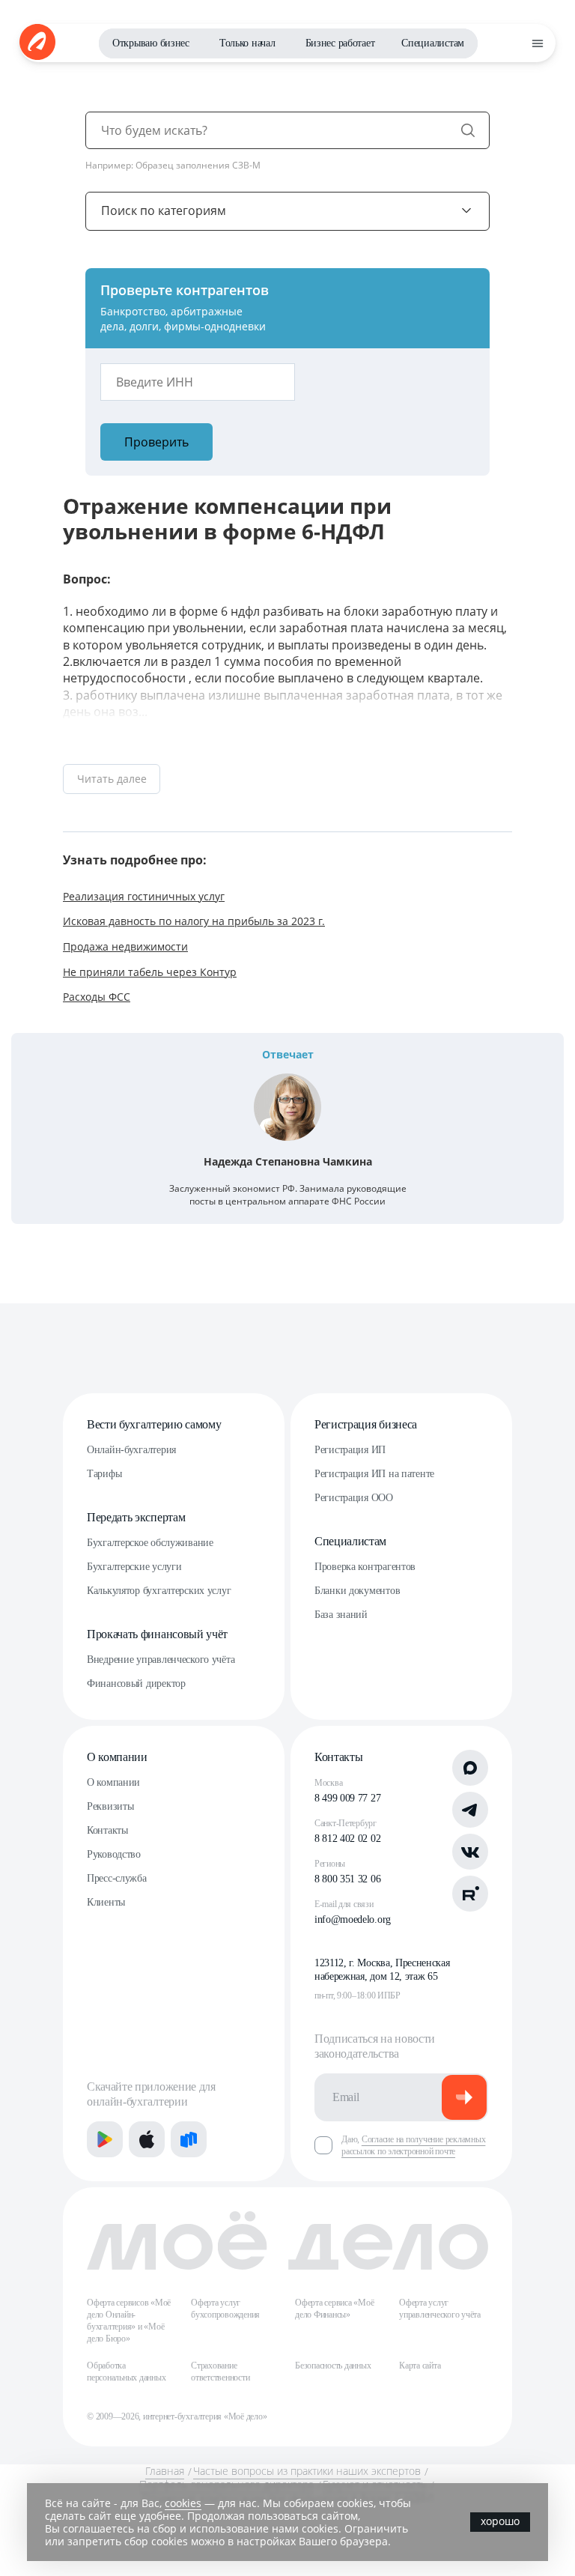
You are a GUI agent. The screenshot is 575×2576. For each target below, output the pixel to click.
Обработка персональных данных (126, 2372)
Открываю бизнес (151, 43)
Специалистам (433, 43)
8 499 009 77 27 (347, 1798)
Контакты (107, 1830)
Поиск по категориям (164, 210)
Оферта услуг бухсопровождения (225, 2309)
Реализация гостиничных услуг (144, 896)
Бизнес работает (340, 43)
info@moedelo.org (353, 1919)
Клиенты (106, 1902)
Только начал (247, 43)
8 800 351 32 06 (347, 1879)
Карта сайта (420, 2366)
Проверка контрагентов (365, 1567)
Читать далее (112, 779)
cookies (183, 2503)
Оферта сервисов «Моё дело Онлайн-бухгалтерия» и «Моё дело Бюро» (129, 2321)
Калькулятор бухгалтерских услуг (159, 1591)
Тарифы (104, 1474)
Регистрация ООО (354, 1498)
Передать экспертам (136, 1517)
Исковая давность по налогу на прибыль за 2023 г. (194, 921)
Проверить (156, 442)
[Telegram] (470, 1810)
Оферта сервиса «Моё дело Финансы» (334, 2309)
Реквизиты (110, 1806)
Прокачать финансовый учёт (157, 1634)
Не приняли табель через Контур (150, 972)
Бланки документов (357, 1591)
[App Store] (147, 2139)
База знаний (341, 1615)
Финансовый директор (136, 1684)
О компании (117, 1757)
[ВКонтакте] (470, 1852)
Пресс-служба (117, 1878)
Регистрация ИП (350, 1450)
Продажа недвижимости (125, 946)
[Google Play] (105, 2139)
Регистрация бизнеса (366, 1424)
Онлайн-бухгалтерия (131, 1450)
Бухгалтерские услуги (134, 1567)
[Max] (470, 1768)
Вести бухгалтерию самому (154, 1424)
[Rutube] (470, 1894)
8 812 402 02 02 (347, 1839)
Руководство (114, 1854)
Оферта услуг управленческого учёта (440, 2309)
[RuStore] (189, 2139)
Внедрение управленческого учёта (161, 1660)
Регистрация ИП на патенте (374, 1474)
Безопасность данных (333, 2366)
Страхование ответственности (220, 2372)
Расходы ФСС (97, 997)
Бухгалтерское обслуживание (150, 1543)
